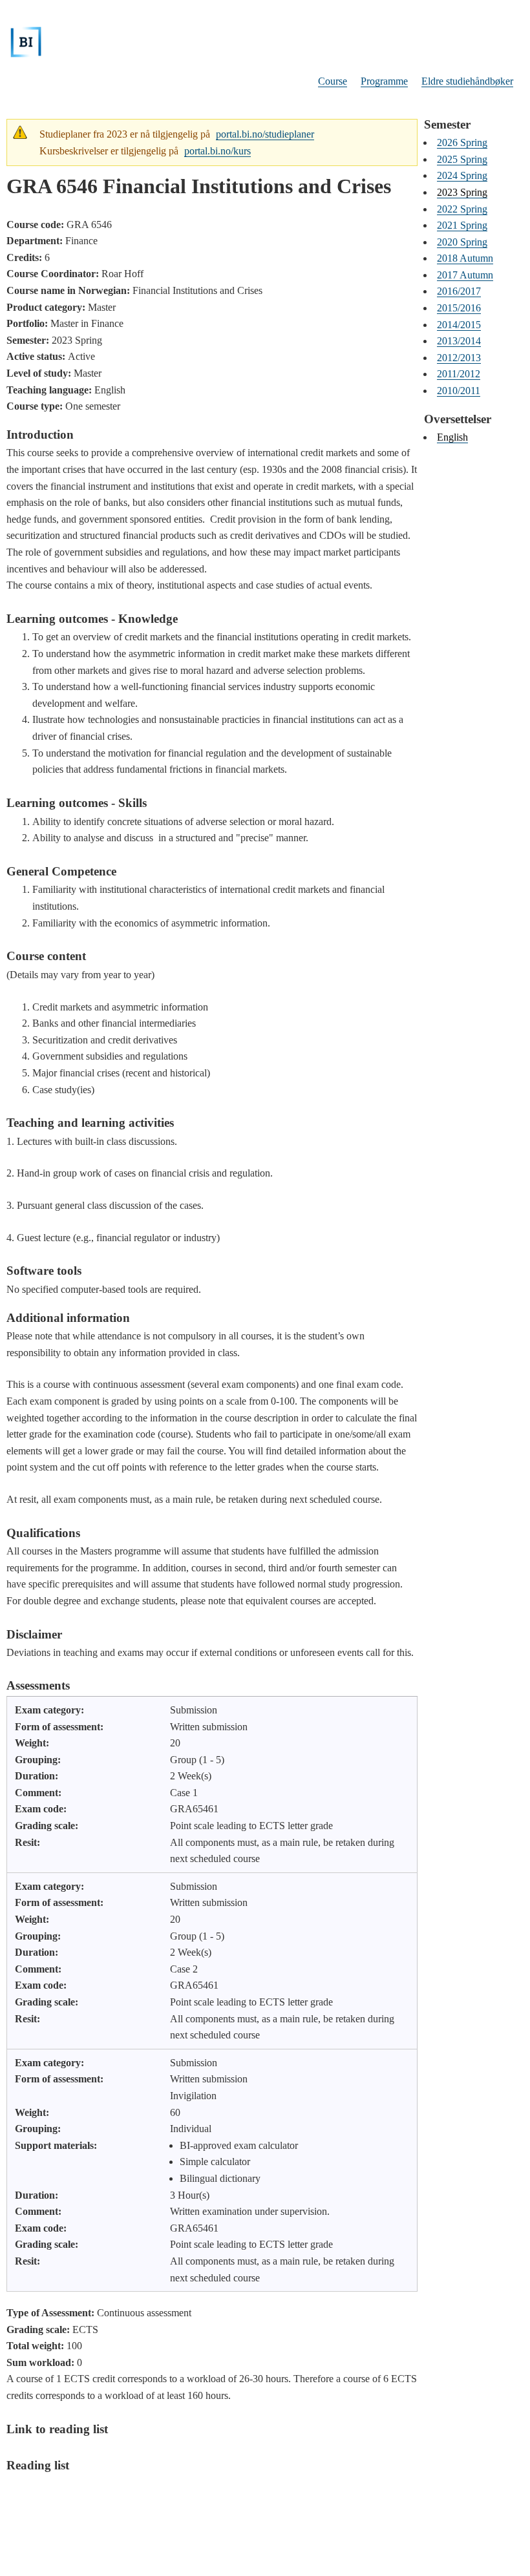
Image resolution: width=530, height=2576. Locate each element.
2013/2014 (459, 341)
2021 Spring (462, 225)
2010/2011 (459, 391)
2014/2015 (459, 325)
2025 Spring (462, 159)
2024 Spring (462, 175)
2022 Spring (462, 209)
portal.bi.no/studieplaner (265, 134)
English (452, 437)
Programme (384, 81)
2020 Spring (462, 242)
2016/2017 (459, 291)
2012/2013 (459, 358)
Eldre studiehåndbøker (467, 81)
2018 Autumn (465, 258)
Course (333, 81)
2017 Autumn (465, 275)
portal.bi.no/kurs (217, 151)
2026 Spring (462, 142)
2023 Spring (462, 192)
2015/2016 (459, 308)
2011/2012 (459, 374)
